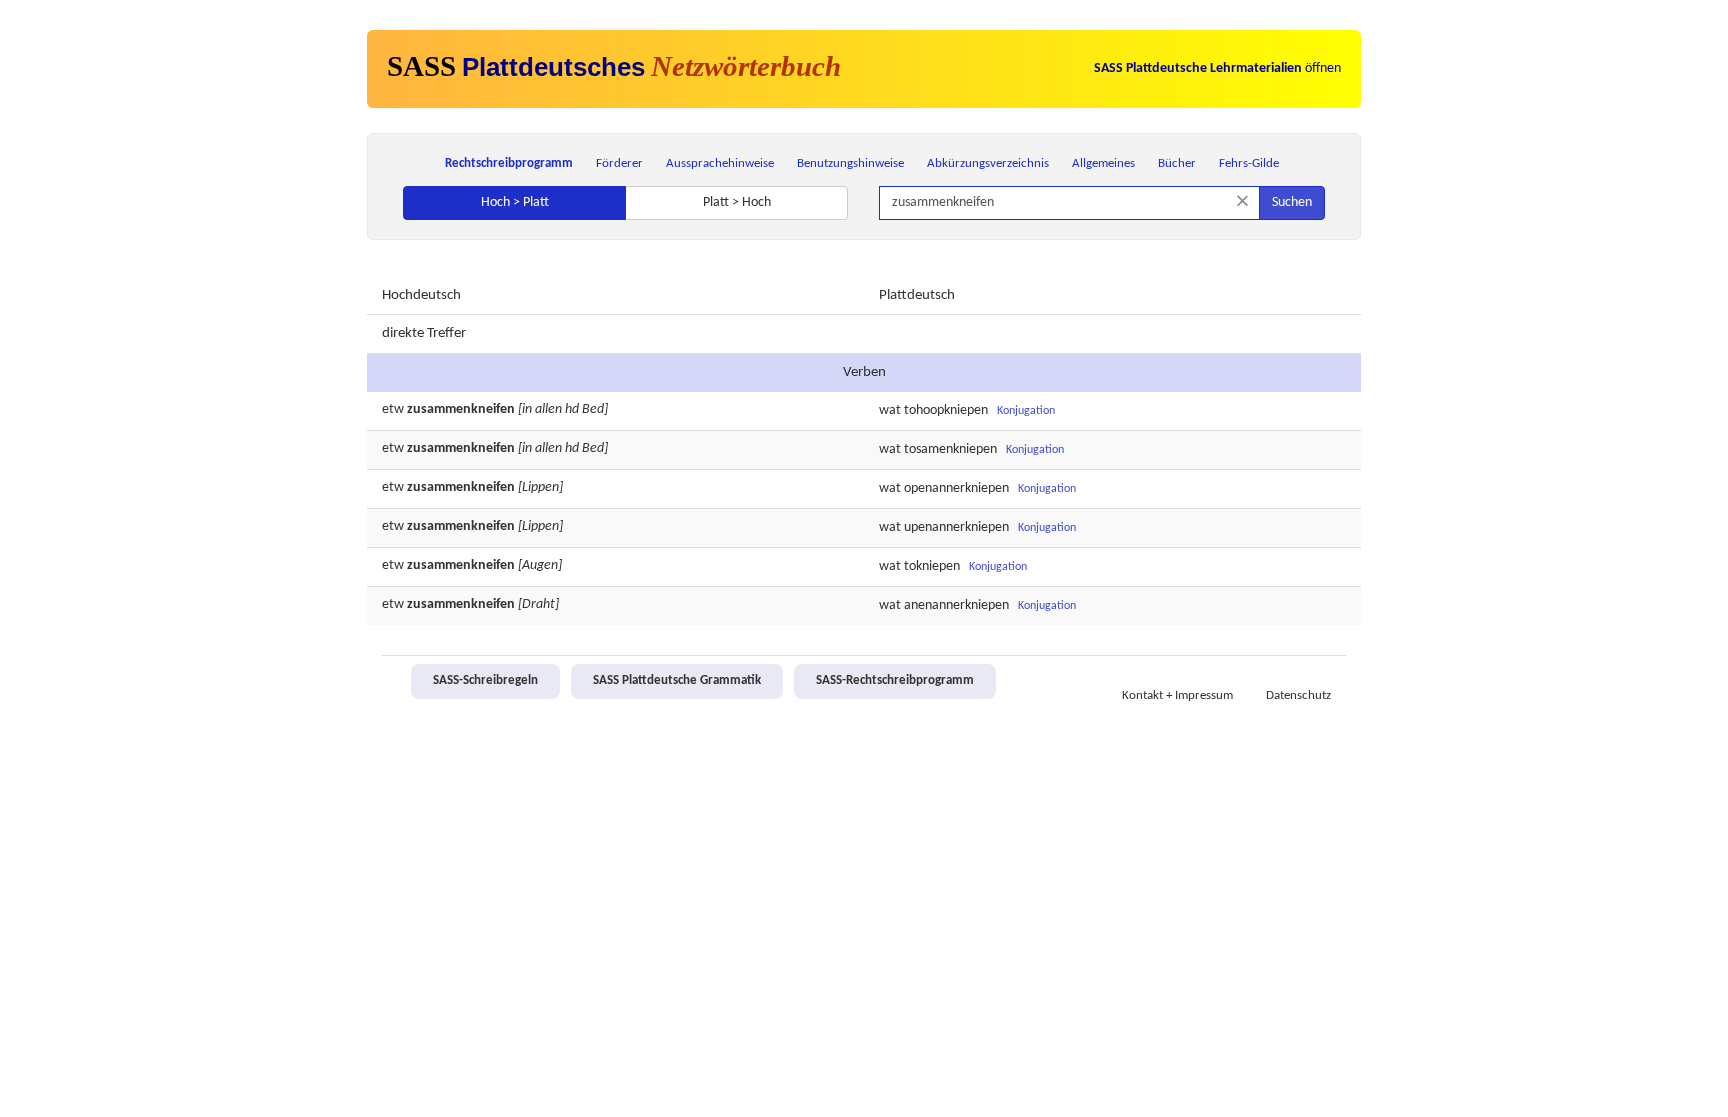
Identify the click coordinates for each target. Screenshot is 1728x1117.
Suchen (1292, 202)
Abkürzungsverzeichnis (988, 163)
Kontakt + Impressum (1177, 696)
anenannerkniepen (956, 605)
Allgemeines (1103, 163)
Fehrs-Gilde (1249, 163)
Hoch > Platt (515, 202)
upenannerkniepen (956, 527)
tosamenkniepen (950, 449)
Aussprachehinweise (720, 163)
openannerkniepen (956, 488)
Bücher (1177, 163)
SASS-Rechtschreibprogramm (895, 681)
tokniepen (932, 566)
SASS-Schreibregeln (485, 681)
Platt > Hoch (737, 202)
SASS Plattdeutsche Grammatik (677, 681)
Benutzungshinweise (850, 163)
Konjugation (1026, 411)
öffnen (1217, 68)
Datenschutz (1298, 696)
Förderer (619, 163)
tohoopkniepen (946, 410)
